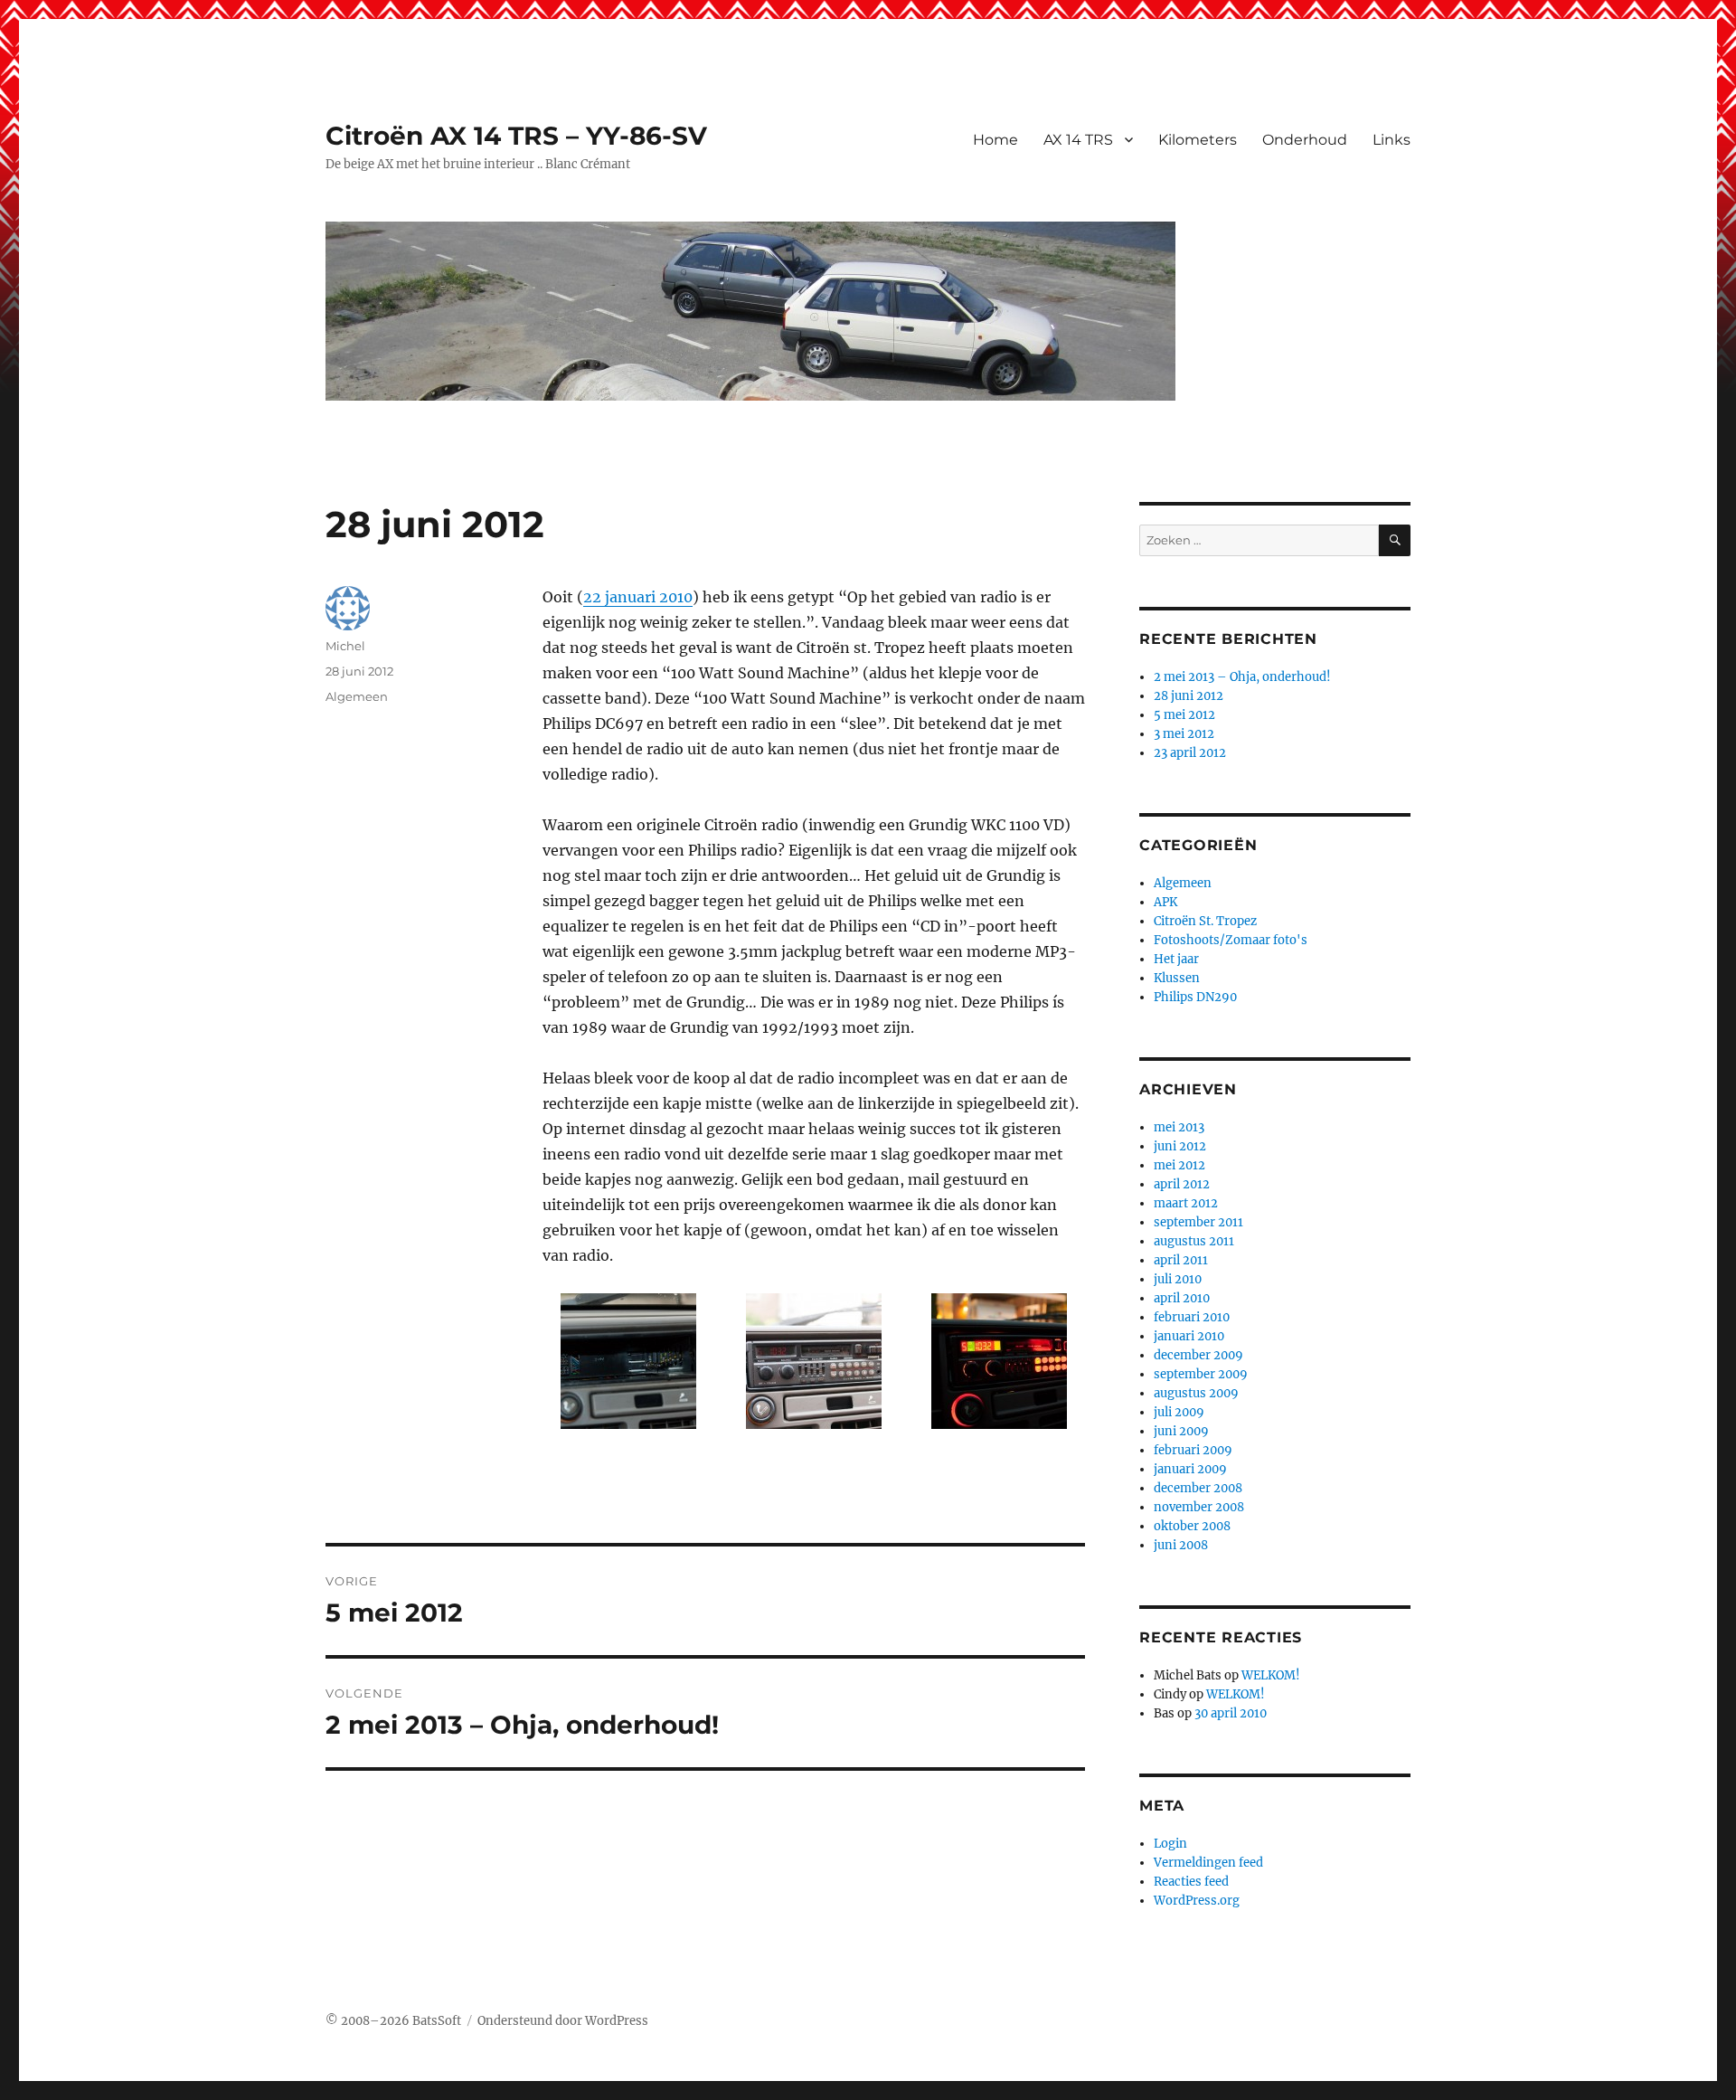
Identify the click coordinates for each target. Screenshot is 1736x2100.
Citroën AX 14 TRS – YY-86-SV (516, 136)
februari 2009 (1193, 1450)
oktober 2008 (1192, 1526)
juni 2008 (1181, 1545)
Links (1392, 140)
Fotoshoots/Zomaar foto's (1231, 940)
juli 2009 (1179, 1412)
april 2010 (1182, 1298)
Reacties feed (1191, 1882)
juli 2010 (1178, 1279)
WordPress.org (1197, 1901)
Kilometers (1198, 140)
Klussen (1177, 978)
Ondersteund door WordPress (563, 2021)
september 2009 (1201, 1374)
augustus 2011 (1194, 1241)
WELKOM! (1271, 1675)
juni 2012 (1180, 1146)
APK (1165, 902)
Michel (345, 646)
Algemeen (357, 696)
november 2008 (1199, 1507)
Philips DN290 (1195, 997)
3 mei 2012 (1184, 734)
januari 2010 (1189, 1336)
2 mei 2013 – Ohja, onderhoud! (1242, 677)
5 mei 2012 (1184, 715)
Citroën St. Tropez (1205, 921)
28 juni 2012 (1189, 696)
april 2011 (1181, 1260)
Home (995, 140)
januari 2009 (1190, 1469)
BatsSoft (437, 2021)
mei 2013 (1179, 1127)
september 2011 (1198, 1222)
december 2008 (1198, 1488)
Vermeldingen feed (1208, 1863)
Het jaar (1176, 959)
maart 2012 (1186, 1203)
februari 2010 (1192, 1317)
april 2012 (1182, 1184)
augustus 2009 (1196, 1393)
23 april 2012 (1190, 753)
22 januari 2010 (638, 597)
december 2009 (1198, 1355)
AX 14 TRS (1078, 140)
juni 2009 (1181, 1431)
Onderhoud (1305, 140)
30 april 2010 (1231, 1713)
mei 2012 (1179, 1165)
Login (1170, 1844)
